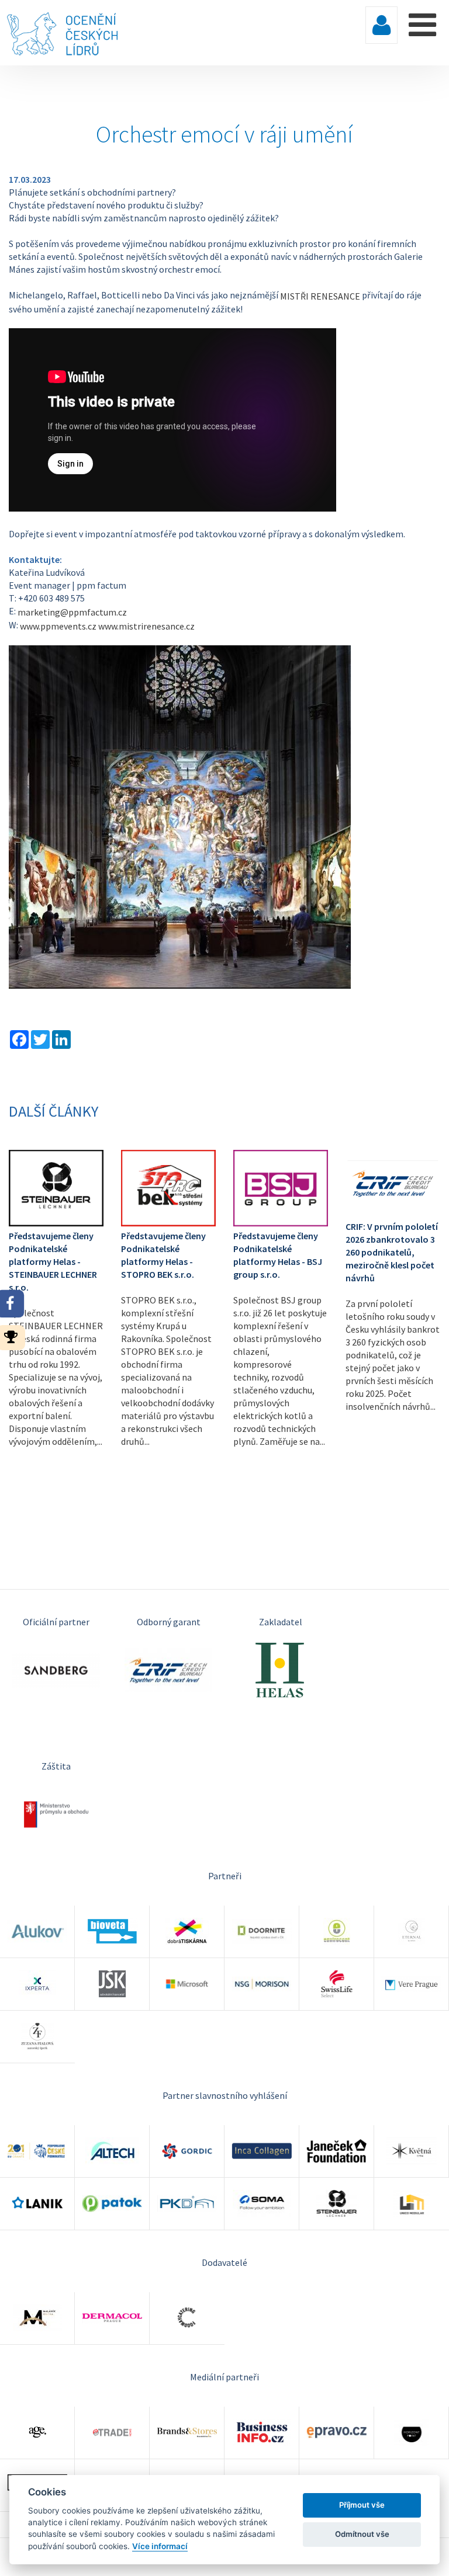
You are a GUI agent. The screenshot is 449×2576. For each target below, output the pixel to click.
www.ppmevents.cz (58, 626)
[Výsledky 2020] (14, 1336)
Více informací (160, 2546)
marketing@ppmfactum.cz (72, 612)
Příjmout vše (362, 2505)
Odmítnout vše (362, 2534)
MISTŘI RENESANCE (320, 296)
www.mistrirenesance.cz (146, 626)
